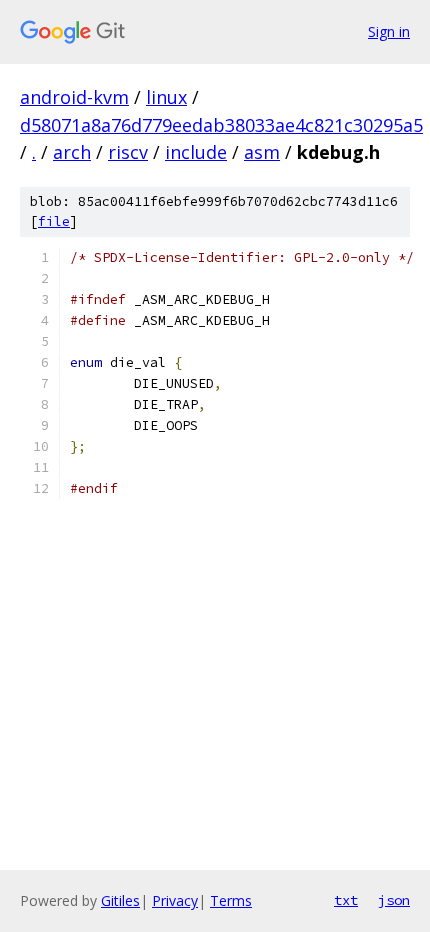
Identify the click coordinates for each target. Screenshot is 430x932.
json (394, 900)
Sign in (389, 31)
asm (262, 152)
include (196, 152)
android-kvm (74, 97)
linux (166, 97)
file (54, 221)
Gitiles (120, 900)
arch (72, 152)
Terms (231, 900)
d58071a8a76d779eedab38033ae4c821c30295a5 (221, 125)
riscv (128, 152)
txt (346, 900)
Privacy (175, 900)
